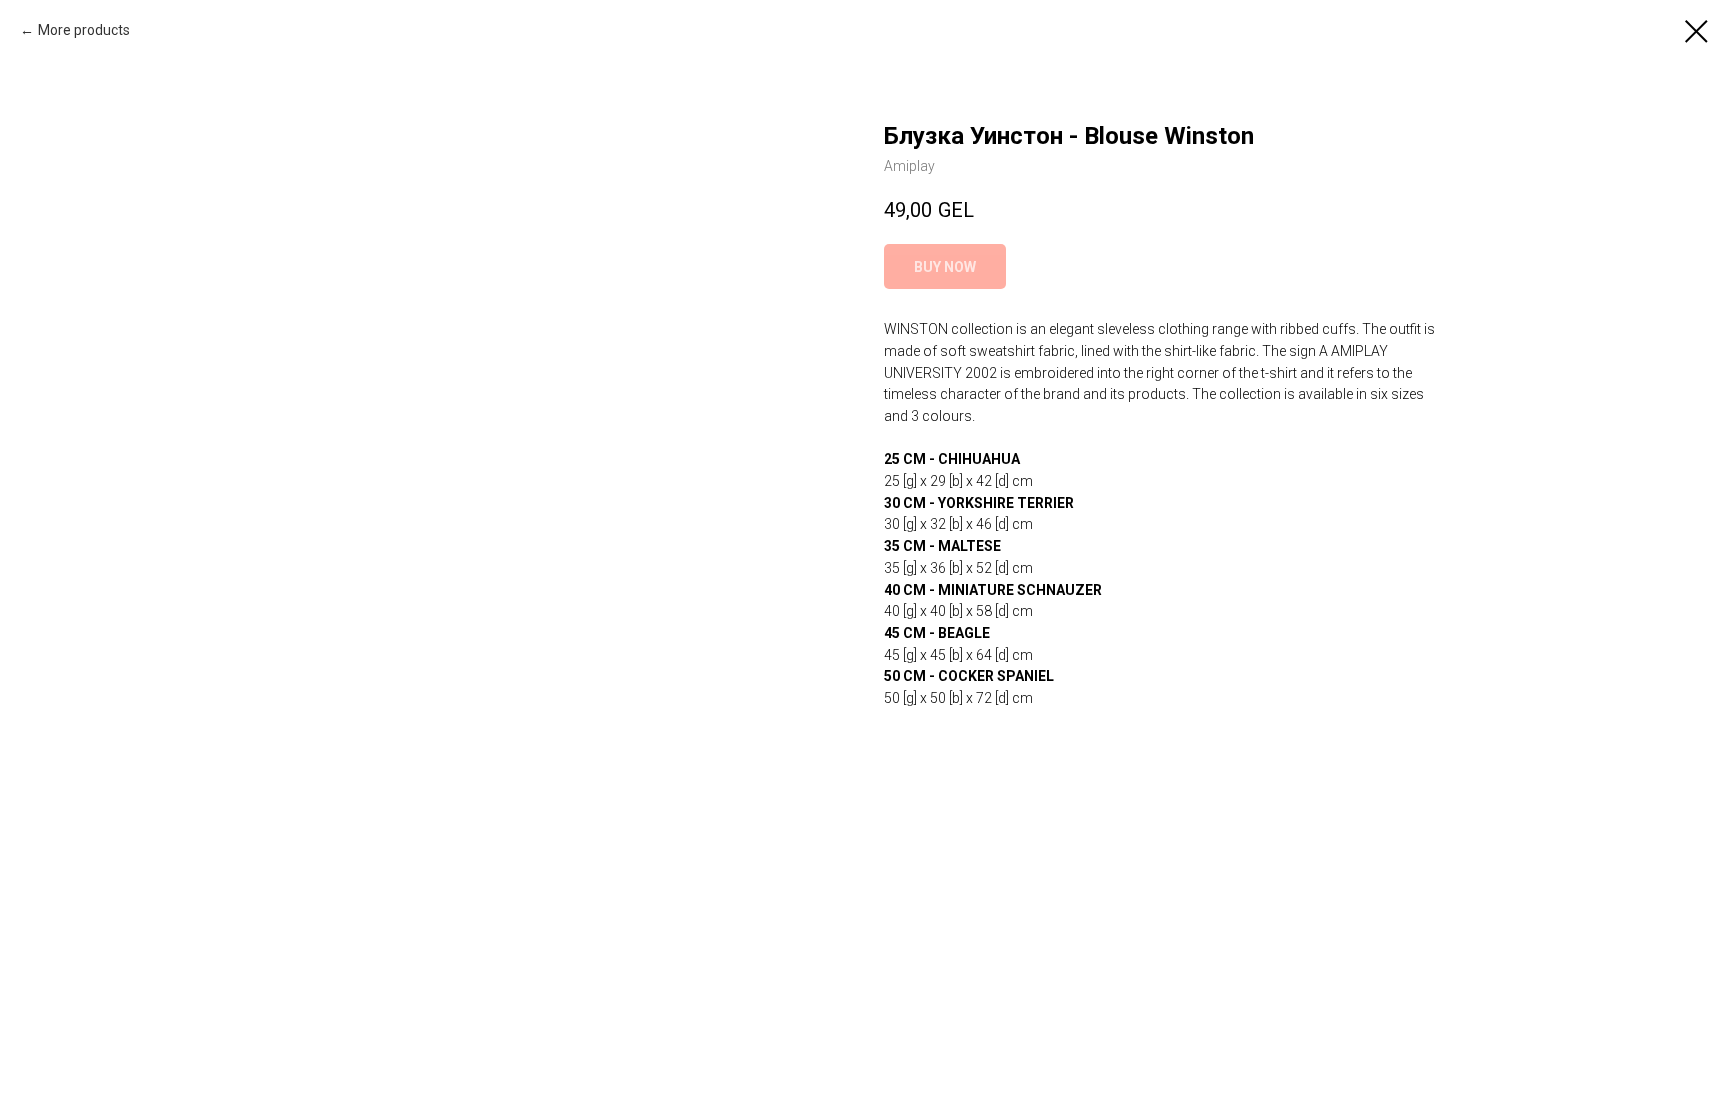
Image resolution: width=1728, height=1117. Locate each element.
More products (84, 30)
